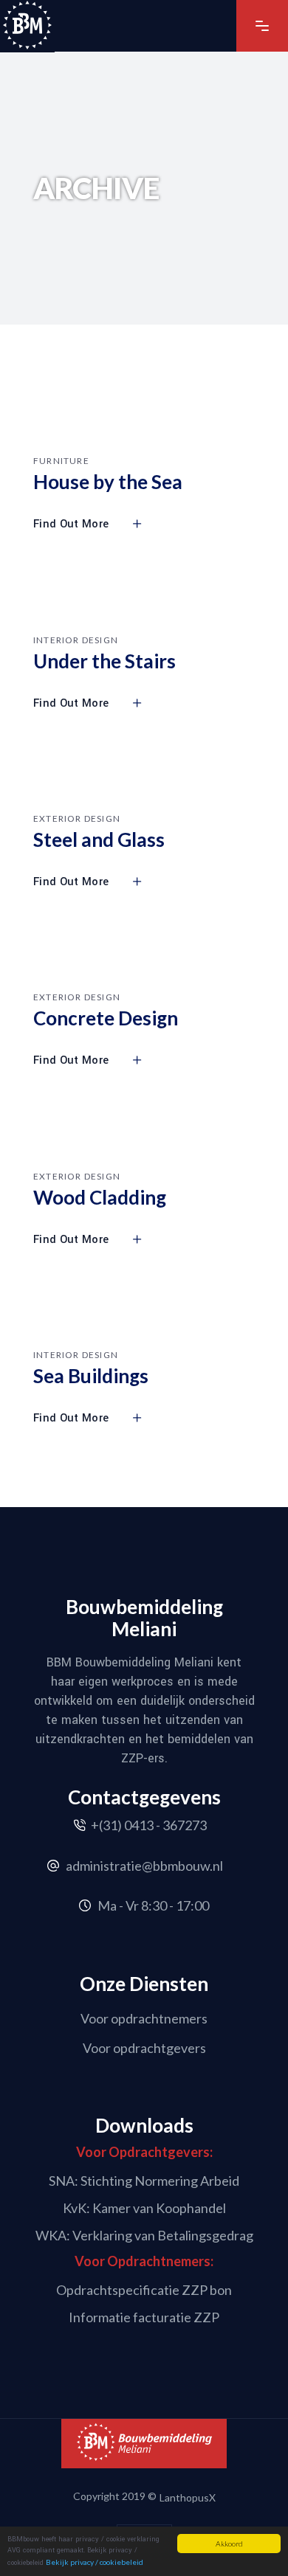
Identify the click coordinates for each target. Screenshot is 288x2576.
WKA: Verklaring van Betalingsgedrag (144, 2234)
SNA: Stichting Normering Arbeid (144, 2181)
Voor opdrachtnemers (144, 2018)
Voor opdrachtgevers (144, 2047)
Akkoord (229, 2544)
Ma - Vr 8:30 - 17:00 (153, 1905)
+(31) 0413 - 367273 (149, 1825)
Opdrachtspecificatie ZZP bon (144, 2290)
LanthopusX (188, 2497)
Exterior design (77, 818)
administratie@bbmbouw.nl (144, 1866)
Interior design (76, 640)
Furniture (61, 461)
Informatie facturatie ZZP (144, 2317)
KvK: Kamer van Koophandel (144, 2208)
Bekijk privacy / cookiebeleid (95, 2562)
